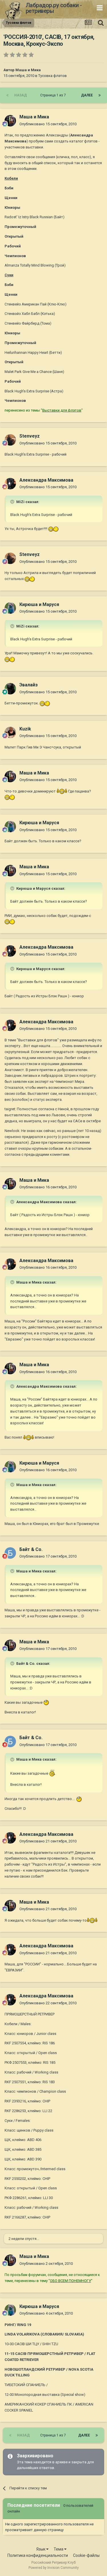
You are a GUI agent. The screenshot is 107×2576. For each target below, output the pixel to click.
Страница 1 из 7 (54, 95)
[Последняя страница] (100, 95)
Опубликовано (48, 124)
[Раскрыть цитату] (13, 502)
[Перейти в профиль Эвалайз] (10, 689)
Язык (41, 2549)
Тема (59, 2549)
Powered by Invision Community (54, 2568)
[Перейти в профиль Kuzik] (10, 732)
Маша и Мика (28, 70)
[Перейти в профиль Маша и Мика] (10, 121)
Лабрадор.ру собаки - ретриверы (54, 8)
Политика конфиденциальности (38, 2555)
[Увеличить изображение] (54, 529)
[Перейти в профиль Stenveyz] (10, 440)
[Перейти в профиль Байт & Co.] (10, 1553)
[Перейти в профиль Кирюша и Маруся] (10, 608)
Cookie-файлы (86, 2555)
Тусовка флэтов (53, 76)
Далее (87, 95)
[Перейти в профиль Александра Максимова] (10, 484)
